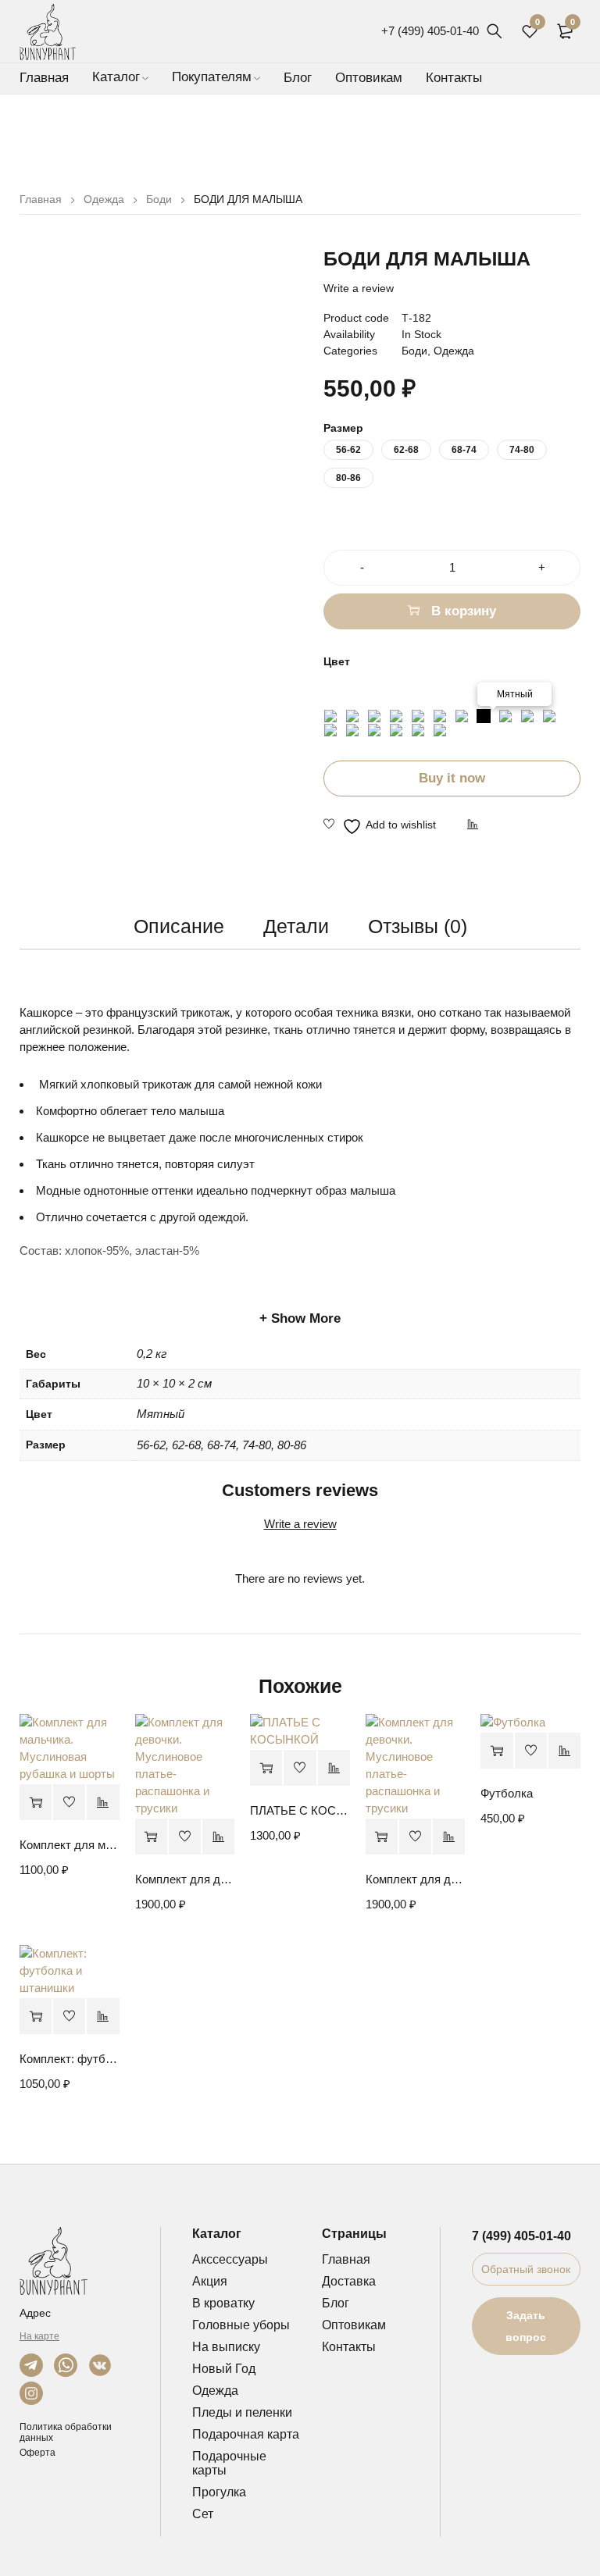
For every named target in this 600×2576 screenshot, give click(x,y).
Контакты (349, 2347)
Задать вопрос (526, 2326)
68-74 (464, 450)
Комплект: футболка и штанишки (70, 2059)
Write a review (359, 288)
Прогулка (219, 2492)
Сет (203, 2514)
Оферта (37, 2453)
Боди (159, 199)
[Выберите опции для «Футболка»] (496, 1751)
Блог (336, 2303)
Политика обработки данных (66, 2432)
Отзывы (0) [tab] (418, 926)
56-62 (348, 450)
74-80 (522, 450)
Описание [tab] (179, 926)
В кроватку (223, 2303)
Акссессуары (230, 2259)
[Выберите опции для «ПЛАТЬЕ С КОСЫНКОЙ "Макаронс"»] (266, 1768)
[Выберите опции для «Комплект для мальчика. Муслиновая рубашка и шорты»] (36, 1803)
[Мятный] (484, 716)
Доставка (349, 2281)
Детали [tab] (296, 926)
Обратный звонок (526, 2269)
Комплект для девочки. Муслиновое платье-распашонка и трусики (185, 1879)
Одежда (104, 199)
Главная (41, 199)
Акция (210, 2281)
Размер (343, 428)
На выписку (226, 2347)
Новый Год (224, 2369)
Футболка (507, 1793)
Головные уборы (241, 2325)
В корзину (464, 611)
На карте (39, 2336)
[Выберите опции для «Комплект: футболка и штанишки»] (36, 2017)
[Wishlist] (380, 826)
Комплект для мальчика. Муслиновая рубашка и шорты (70, 1845)
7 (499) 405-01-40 (521, 2236)
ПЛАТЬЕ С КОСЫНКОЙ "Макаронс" (300, 1810)
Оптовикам (354, 2325)
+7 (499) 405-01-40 (430, 31)
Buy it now (452, 778)
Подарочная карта (246, 2434)
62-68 (406, 450)
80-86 (348, 478)
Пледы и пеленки (242, 2412)
